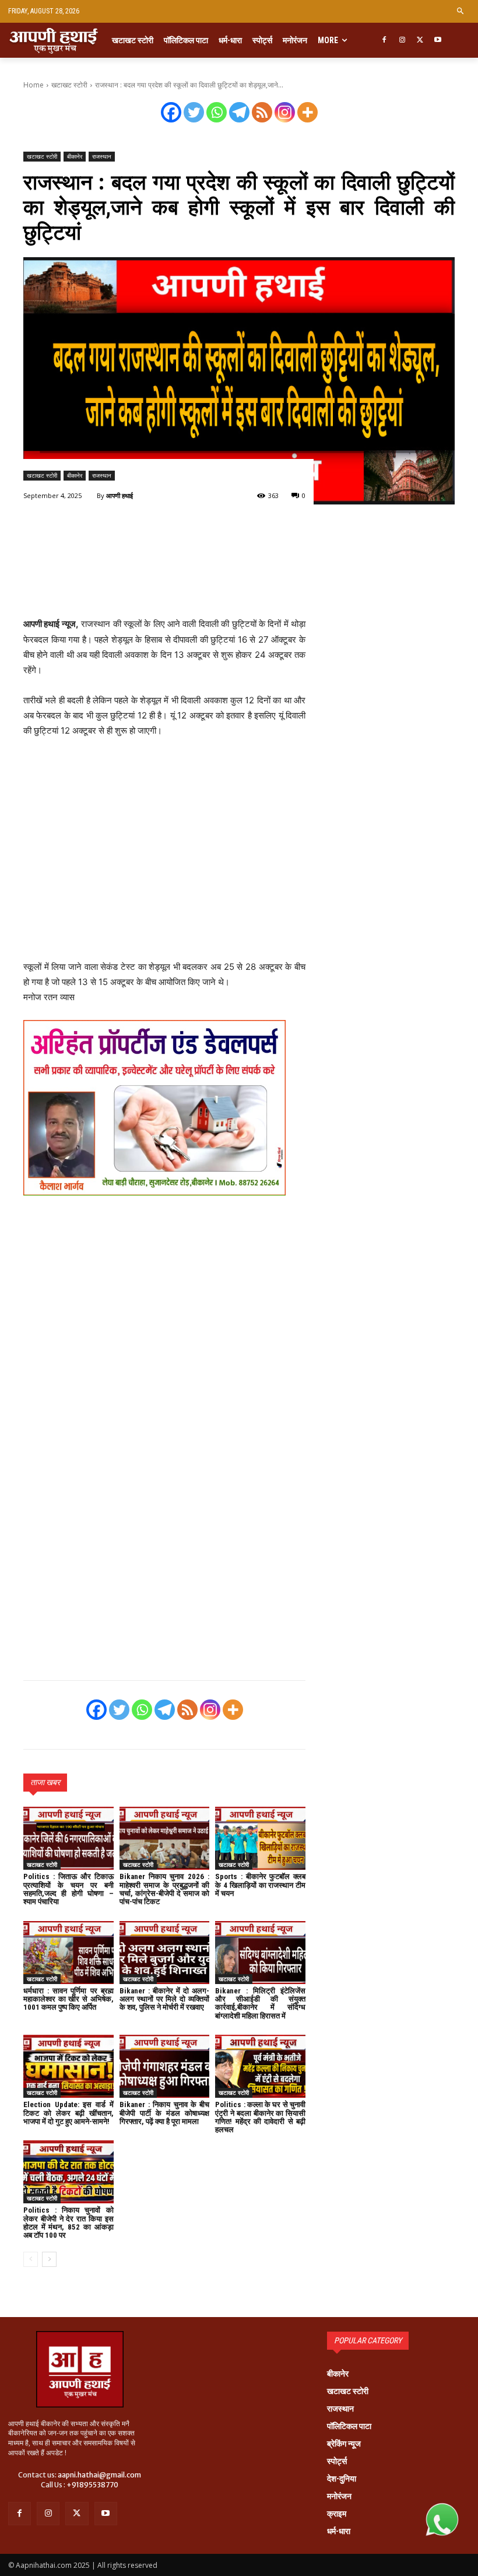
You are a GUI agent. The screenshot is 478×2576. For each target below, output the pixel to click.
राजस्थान (102, 156)
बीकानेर (75, 156)
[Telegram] (239, 112)
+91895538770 (92, 2485)
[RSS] (262, 112)
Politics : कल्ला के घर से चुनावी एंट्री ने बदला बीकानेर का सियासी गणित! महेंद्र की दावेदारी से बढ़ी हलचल (260, 2117)
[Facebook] (384, 41)
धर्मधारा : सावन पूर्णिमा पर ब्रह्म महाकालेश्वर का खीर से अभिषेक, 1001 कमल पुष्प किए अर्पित (68, 1999)
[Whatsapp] (217, 112)
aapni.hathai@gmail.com (99, 2475)
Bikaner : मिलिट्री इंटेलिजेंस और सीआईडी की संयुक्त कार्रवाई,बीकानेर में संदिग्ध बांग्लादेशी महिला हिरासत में (260, 2003)
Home (34, 85)
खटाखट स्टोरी (69, 85)
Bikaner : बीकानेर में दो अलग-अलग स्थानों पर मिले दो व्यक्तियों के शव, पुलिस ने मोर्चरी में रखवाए (165, 1999)
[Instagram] (402, 41)
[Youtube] (438, 41)
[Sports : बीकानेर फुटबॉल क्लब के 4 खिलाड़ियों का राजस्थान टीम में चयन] (260, 1838)
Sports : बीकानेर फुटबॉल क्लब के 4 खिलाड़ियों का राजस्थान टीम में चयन (260, 1885)
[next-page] (49, 2259)
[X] (420, 41)
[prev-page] (31, 2259)
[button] (461, 11)
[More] (307, 112)
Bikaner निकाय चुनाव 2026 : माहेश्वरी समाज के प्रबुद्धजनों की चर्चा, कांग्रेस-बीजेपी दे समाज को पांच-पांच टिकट (165, 1889)
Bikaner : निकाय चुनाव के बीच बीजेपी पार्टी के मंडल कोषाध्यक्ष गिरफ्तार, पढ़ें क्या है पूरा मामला (165, 2113)
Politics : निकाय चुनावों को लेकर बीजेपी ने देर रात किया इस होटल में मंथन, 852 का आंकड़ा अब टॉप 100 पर (68, 2223)
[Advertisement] (164, 578)
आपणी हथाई (119, 495)
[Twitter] (194, 112)
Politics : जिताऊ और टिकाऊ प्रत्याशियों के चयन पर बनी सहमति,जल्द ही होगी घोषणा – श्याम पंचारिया (68, 1889)
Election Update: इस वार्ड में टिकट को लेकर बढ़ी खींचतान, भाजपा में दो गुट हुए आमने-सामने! (68, 2113)
